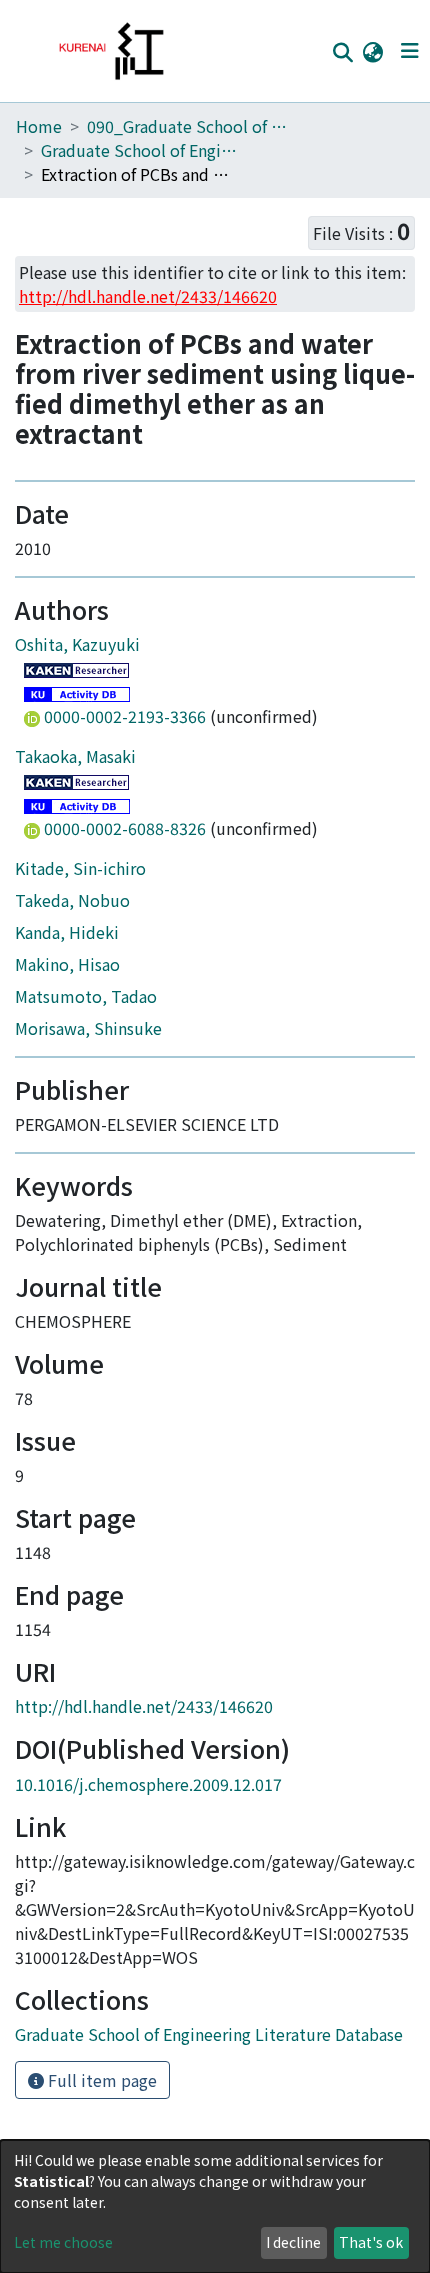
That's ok (371, 2242)
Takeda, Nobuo (72, 900)
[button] (372, 51)
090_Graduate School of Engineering (187, 126)
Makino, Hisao (67, 964)
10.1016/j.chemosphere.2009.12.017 (148, 1784)
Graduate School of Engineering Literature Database (141, 150)
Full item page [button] (100, 2080)
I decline (293, 2242)
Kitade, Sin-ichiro (80, 868)
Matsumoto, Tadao (86, 996)
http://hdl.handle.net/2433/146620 (144, 1706)
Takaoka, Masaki (75, 756)
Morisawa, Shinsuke (88, 1028)
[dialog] (215, 2206)
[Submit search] (342, 52)
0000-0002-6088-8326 (125, 828)
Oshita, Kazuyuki (77, 644)
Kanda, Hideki (67, 932)
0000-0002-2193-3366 (125, 716)
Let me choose (63, 2242)
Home (39, 126)
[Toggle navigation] (409, 51)
